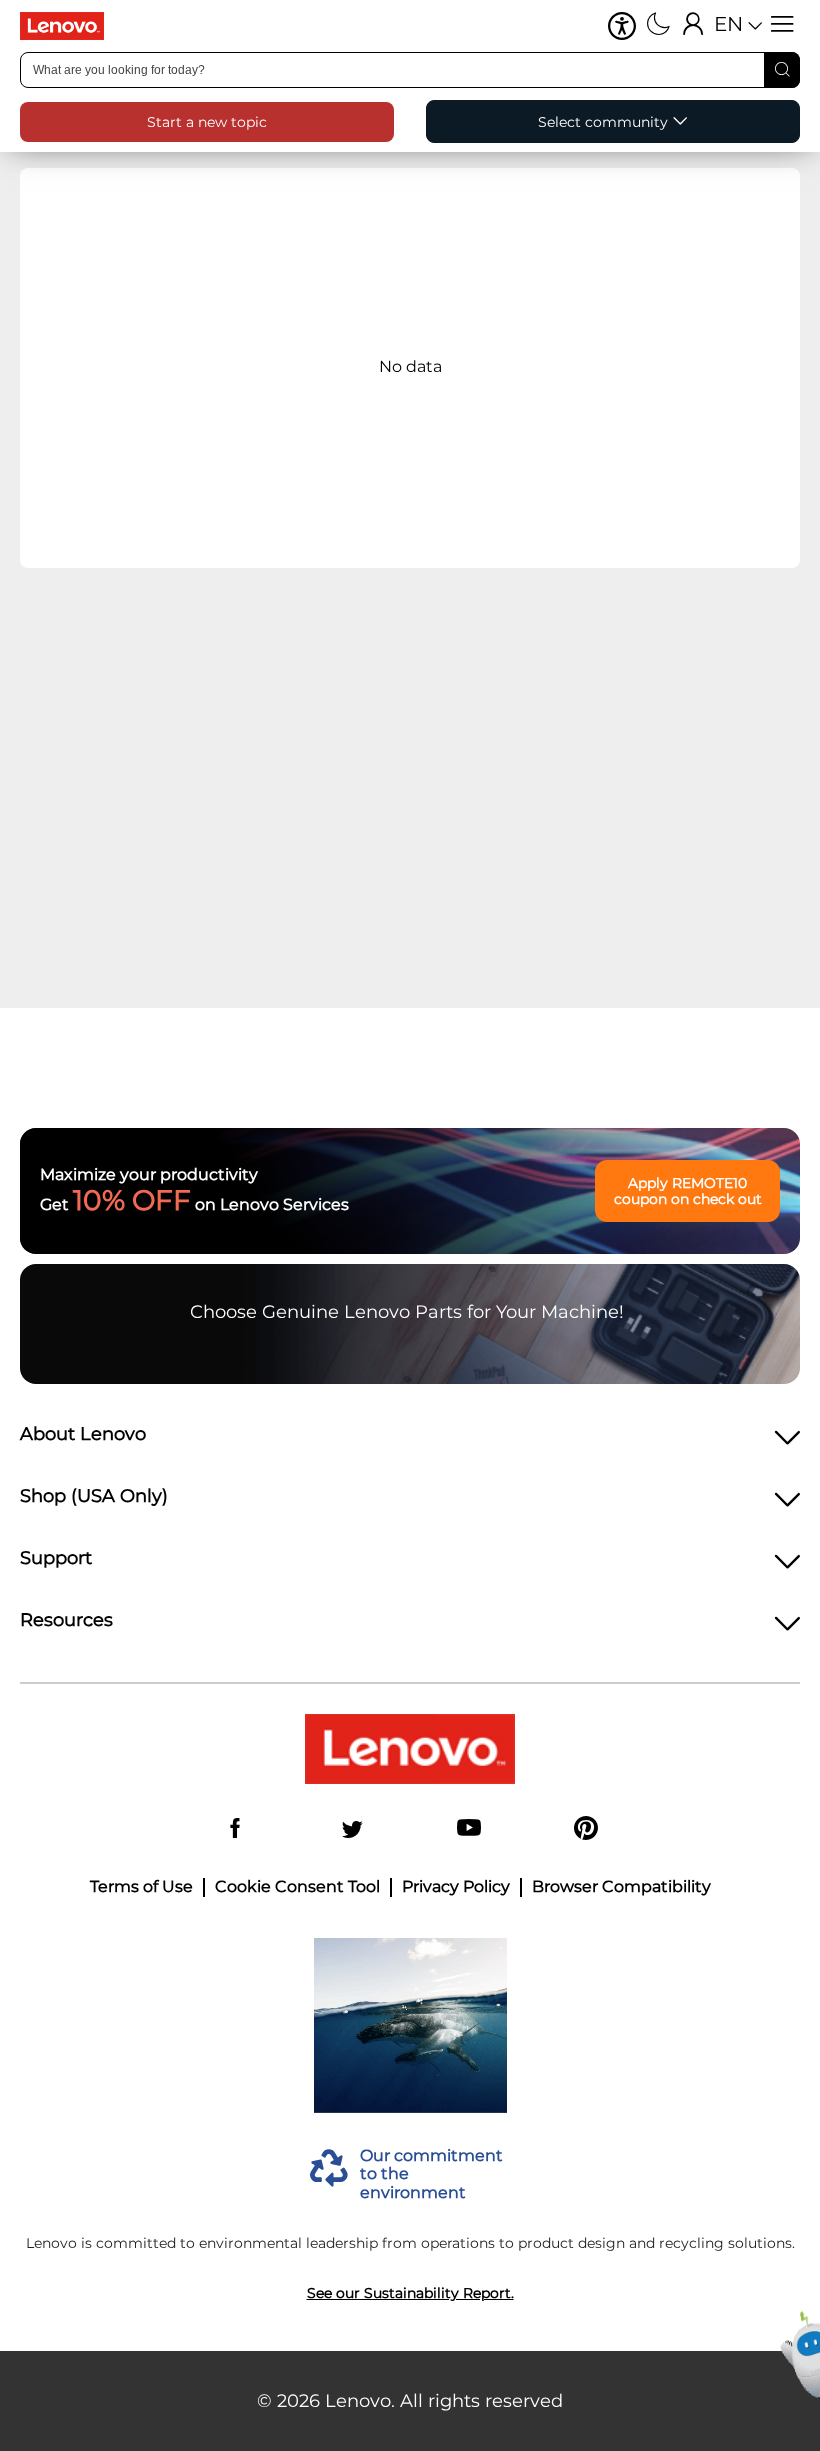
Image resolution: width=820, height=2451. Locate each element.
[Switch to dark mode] (658, 26)
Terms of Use (141, 1887)
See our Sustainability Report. (410, 2293)
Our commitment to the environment (431, 2174)
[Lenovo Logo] (70, 26)
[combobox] (410, 70)
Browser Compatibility (621, 1887)
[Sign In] (693, 26)
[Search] (782, 70)
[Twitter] (352, 1829)
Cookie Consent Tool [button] (297, 1887)
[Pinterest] (586, 1829)
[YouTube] (469, 1829)
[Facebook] (235, 1829)
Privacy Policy (456, 1887)
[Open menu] (782, 26)
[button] (622, 26)
